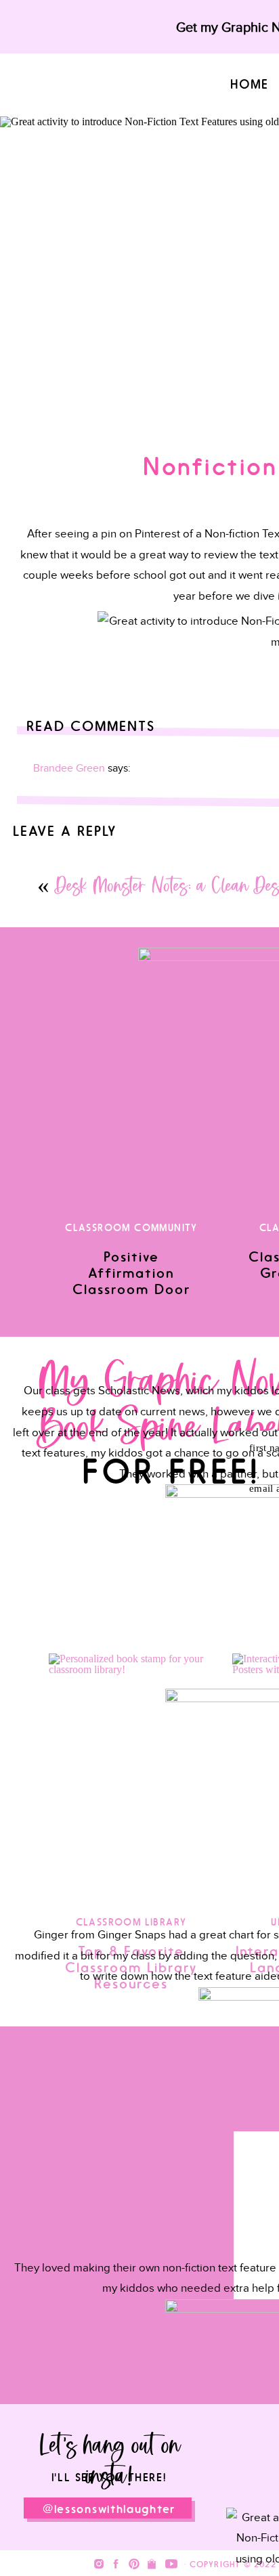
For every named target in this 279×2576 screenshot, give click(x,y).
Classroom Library (131, 1923)
